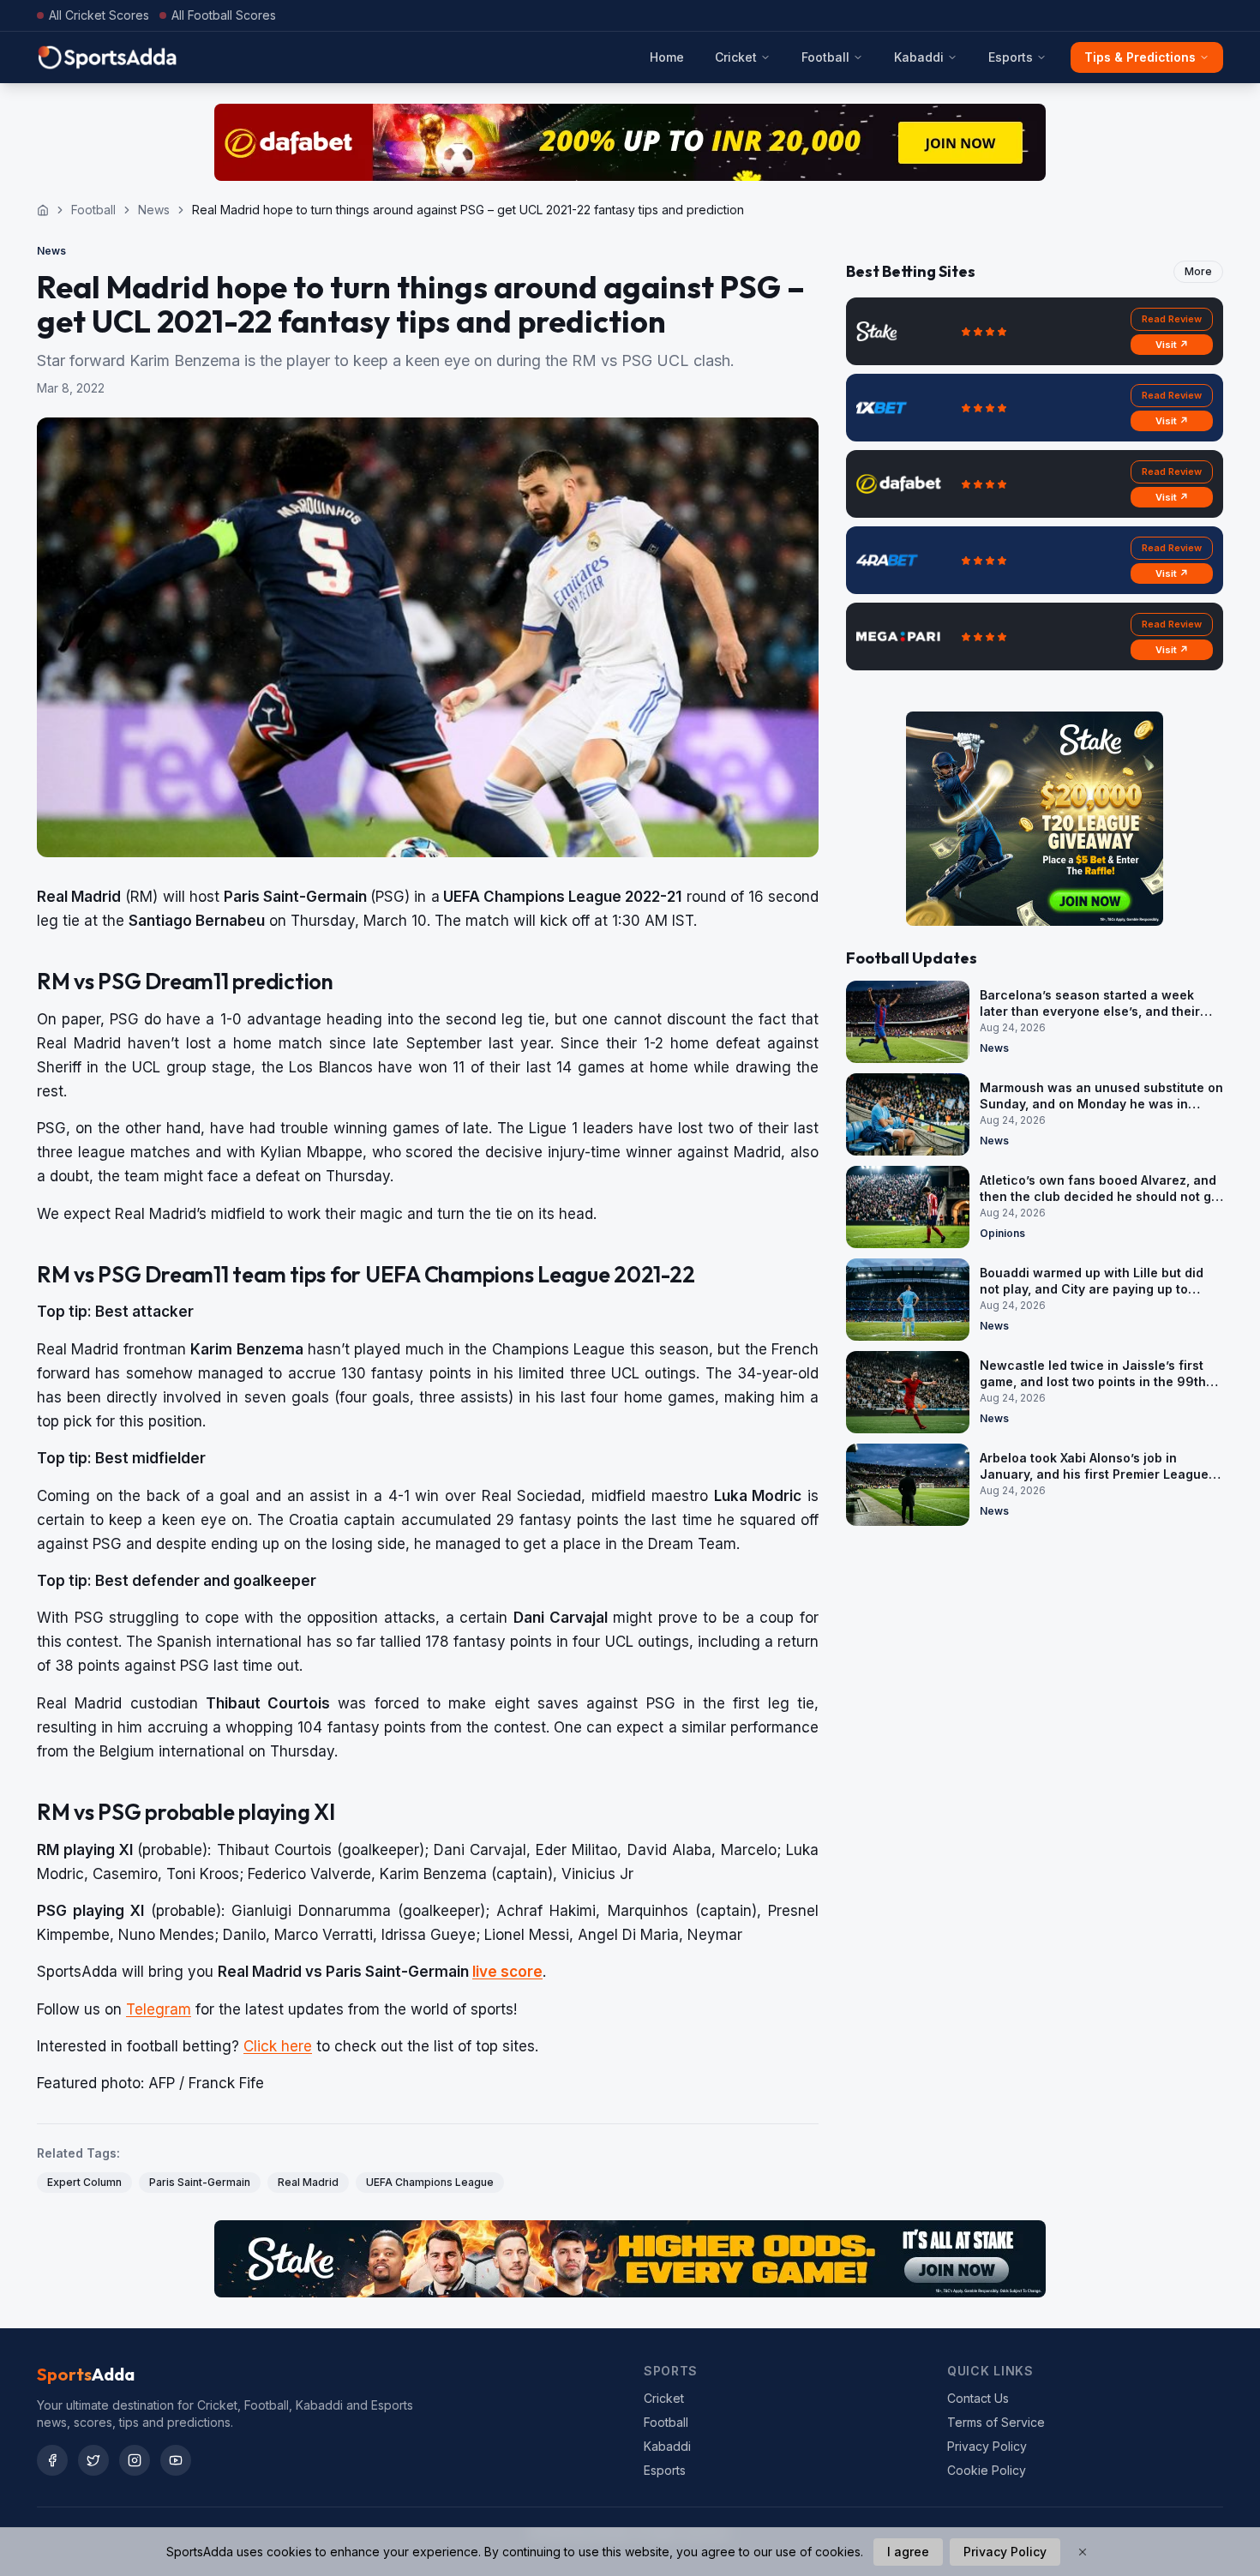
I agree (908, 2552)
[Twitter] (93, 2460)
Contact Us (978, 2398)
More (1198, 271)
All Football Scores (224, 15)
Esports (1011, 57)
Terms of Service (996, 2422)
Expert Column (84, 2182)
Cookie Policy (987, 2470)
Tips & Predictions (1140, 57)
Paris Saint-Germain (200, 2182)
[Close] (1083, 2552)
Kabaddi (919, 57)
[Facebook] (52, 2460)
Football (825, 57)
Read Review (1172, 319)
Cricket (736, 57)
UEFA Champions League (430, 2182)
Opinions (1002, 1233)
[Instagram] (135, 2460)
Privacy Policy (987, 2446)
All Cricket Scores (99, 15)
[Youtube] (176, 2460)
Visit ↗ (1172, 345)
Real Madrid (308, 2182)
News (154, 210)
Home (667, 57)
